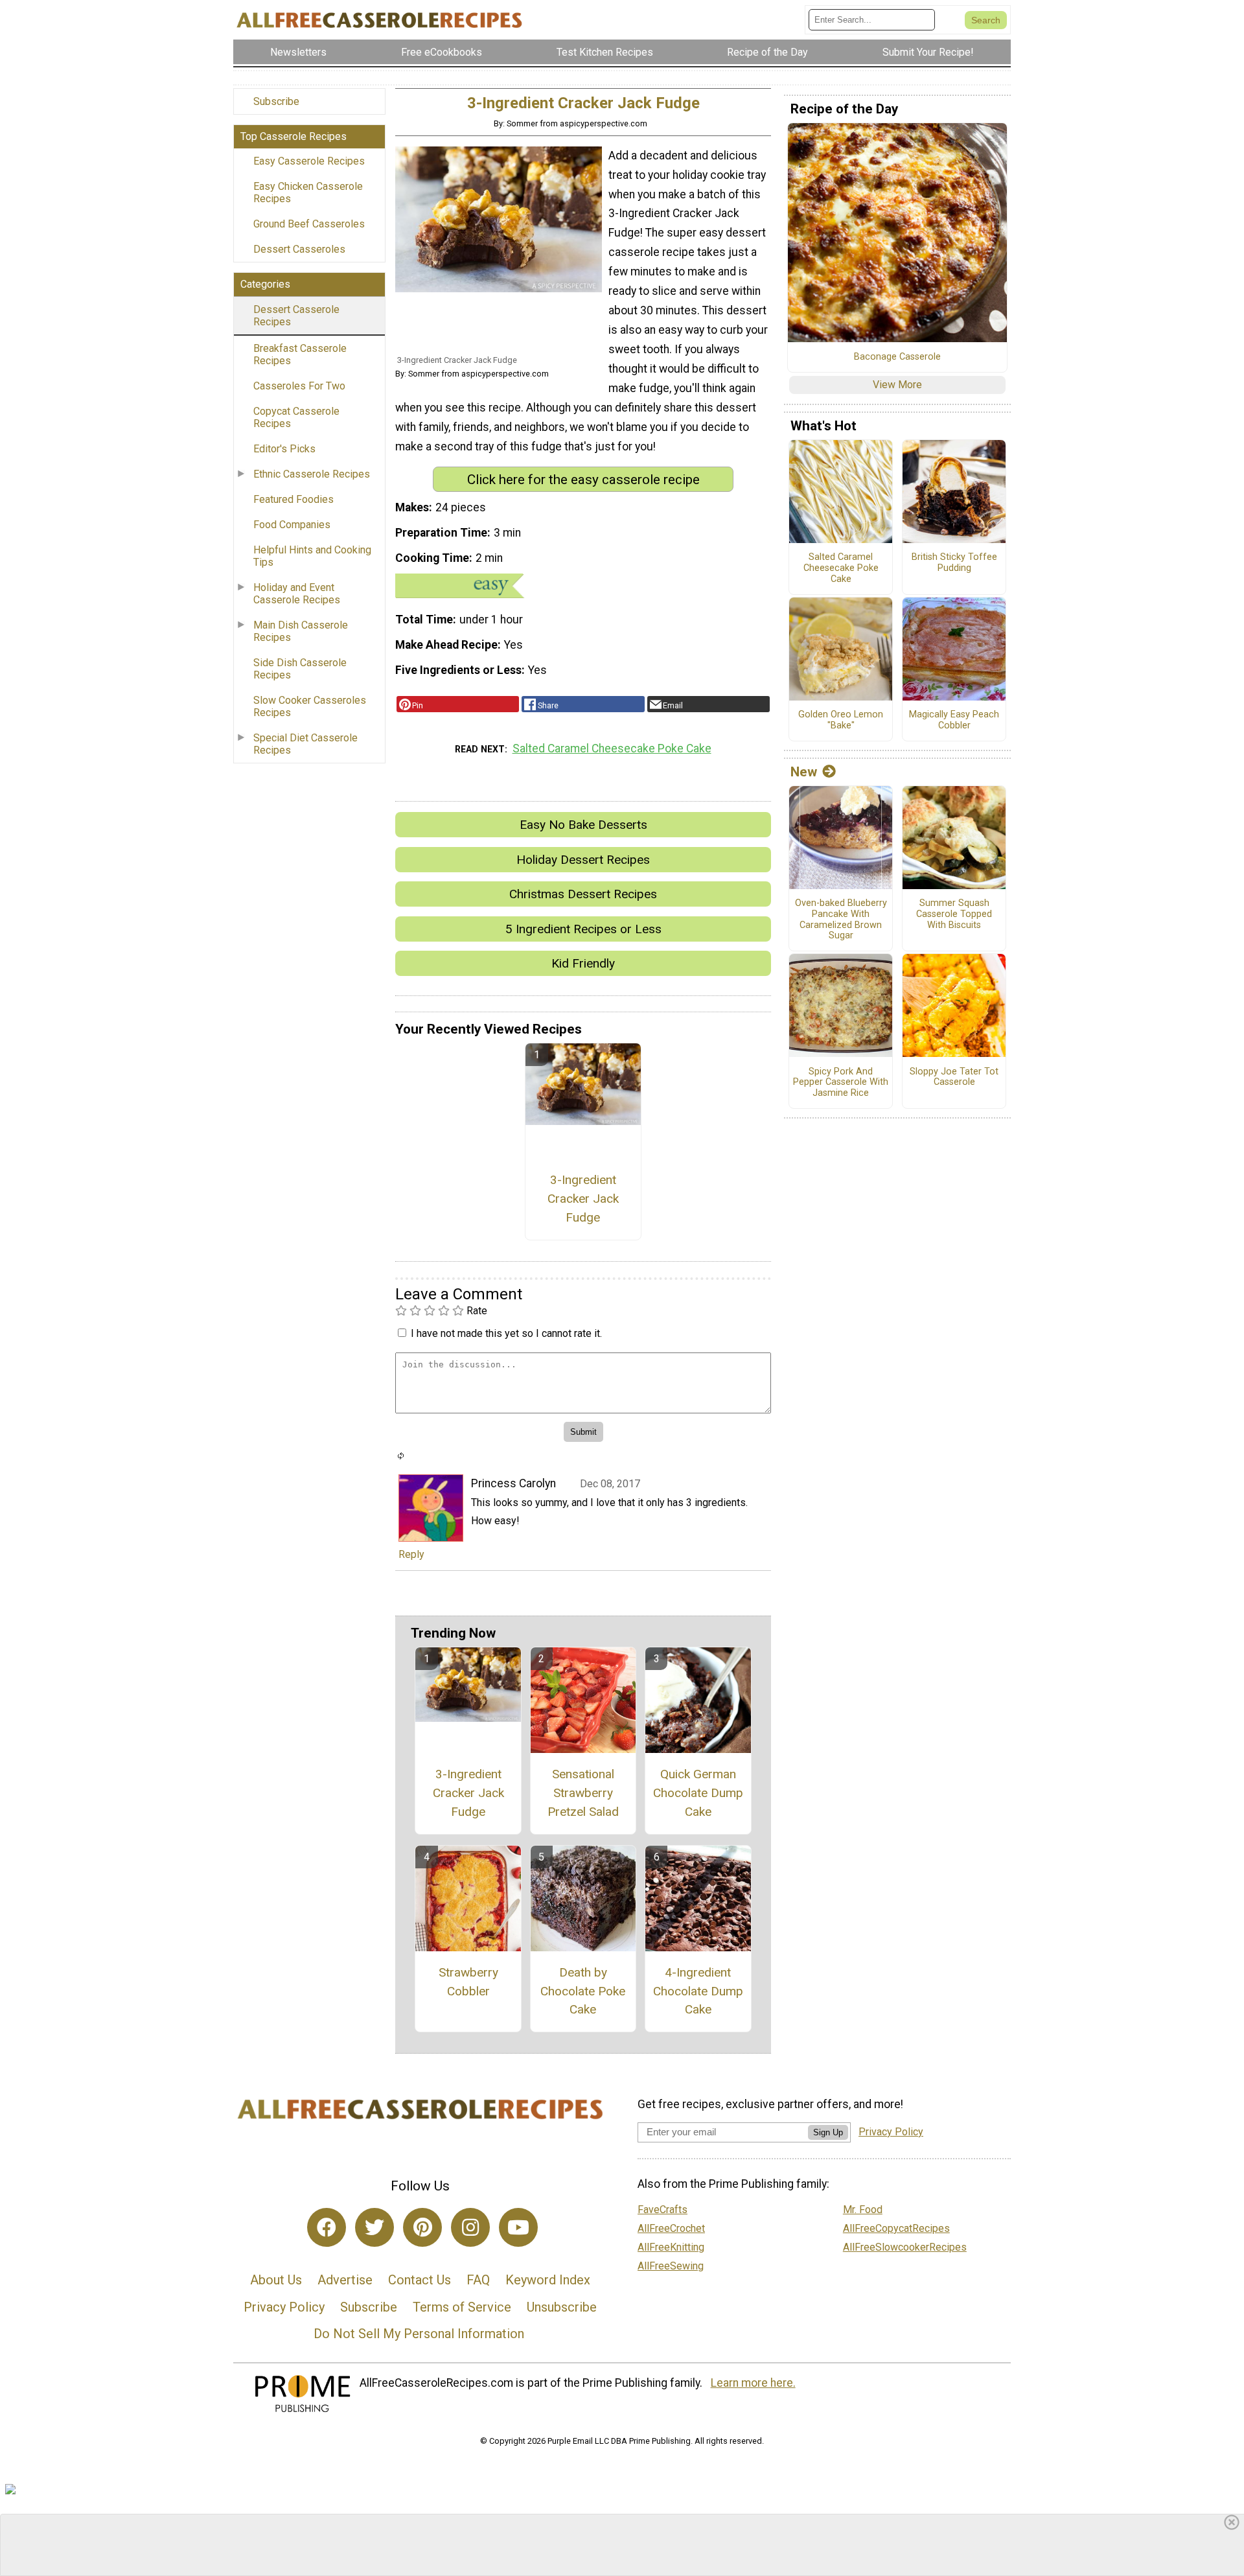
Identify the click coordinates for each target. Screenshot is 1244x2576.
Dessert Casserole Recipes (296, 316)
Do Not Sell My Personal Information (419, 2334)
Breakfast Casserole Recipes (300, 354)
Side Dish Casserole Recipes (300, 669)
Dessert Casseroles (299, 249)
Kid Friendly (583, 963)
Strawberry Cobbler (468, 1982)
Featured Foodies (294, 499)
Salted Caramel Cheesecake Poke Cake (612, 748)
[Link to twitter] (374, 2227)
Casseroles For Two (299, 386)
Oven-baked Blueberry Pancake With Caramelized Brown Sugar (841, 920)
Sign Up (828, 2132)
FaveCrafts (662, 2210)
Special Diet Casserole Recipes (305, 744)
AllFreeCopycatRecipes (896, 2228)
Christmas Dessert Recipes (583, 894)
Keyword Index (548, 2280)
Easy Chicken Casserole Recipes (308, 192)
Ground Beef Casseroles (309, 224)
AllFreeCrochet (671, 2228)
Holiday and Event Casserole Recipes (297, 594)
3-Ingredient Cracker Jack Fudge (583, 1199)
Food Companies (292, 525)
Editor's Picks (284, 449)
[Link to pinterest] (422, 2227)
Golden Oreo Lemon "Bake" (841, 720)
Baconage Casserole (897, 357)
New (804, 772)
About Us (276, 2280)
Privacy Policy (284, 2307)
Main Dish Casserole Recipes (301, 631)
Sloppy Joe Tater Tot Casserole (954, 1077)
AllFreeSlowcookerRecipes (905, 2247)
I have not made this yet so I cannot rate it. (506, 1333)
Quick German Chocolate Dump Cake (698, 1793)
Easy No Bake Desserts (583, 825)
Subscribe (276, 101)
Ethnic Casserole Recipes (312, 474)
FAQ (478, 2280)
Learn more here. (753, 2383)
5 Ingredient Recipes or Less (583, 929)
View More (897, 385)
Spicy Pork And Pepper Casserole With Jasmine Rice (841, 1083)
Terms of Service (462, 2307)
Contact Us (420, 2280)
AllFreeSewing (671, 2266)
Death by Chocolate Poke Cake (583, 1991)
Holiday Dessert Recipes (583, 860)
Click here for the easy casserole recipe (583, 480)
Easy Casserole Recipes (309, 161)
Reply (411, 1554)
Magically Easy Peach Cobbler (954, 720)
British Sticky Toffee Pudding (954, 563)
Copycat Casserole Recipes (296, 417)
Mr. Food (863, 2210)
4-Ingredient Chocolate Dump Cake (698, 1991)
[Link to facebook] (327, 2227)
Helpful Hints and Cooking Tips (312, 556)
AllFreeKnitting (671, 2247)
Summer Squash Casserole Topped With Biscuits (954, 914)
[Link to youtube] (518, 2227)
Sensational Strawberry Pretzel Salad (583, 1793)
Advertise (345, 2280)
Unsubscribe (562, 2307)
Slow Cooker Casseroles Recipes (310, 706)
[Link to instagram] (470, 2227)
